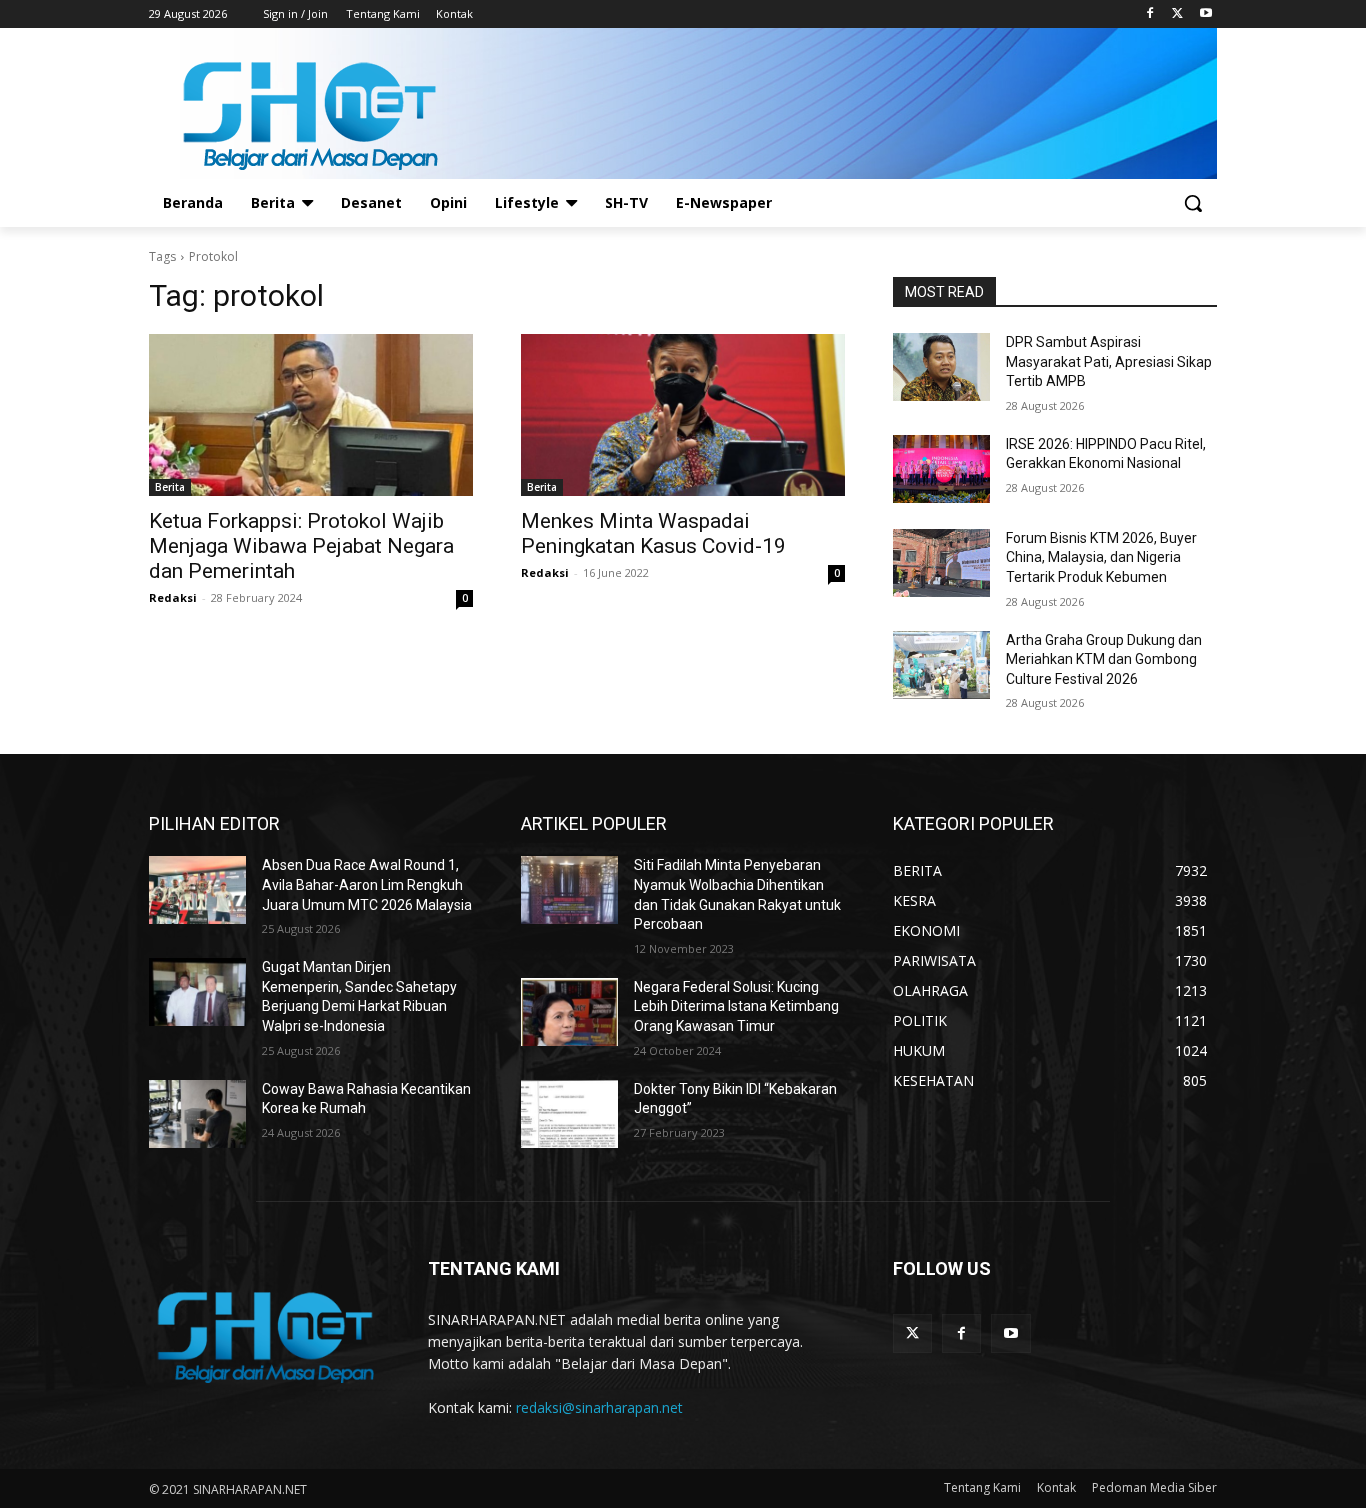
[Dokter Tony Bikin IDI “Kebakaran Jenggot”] (569, 1114)
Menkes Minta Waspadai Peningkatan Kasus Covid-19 (653, 533)
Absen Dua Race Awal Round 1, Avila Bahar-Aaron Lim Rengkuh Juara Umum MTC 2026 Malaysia (367, 884)
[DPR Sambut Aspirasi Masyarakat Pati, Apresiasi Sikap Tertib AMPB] (941, 367)
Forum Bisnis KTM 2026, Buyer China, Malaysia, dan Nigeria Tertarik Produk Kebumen (1101, 557)
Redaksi (173, 597)
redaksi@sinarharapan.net (599, 1407)
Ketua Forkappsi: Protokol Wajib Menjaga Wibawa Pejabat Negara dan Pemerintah (301, 546)
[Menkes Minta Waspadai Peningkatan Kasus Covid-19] (683, 415)
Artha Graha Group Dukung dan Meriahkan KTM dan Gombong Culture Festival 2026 (1104, 659)
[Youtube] (1205, 14)
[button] (1193, 203)
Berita (170, 487)
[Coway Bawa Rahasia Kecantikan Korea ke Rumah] (197, 1114)
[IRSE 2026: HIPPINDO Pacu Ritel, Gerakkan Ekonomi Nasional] (941, 469)
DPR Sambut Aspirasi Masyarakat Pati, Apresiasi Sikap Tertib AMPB (1109, 361)
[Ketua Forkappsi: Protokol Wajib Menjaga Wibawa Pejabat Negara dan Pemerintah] (311, 415)
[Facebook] (1150, 14)
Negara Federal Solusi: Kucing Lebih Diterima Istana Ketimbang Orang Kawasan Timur (736, 1006)
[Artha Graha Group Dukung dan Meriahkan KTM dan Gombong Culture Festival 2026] (941, 665)
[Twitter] (1177, 14)
